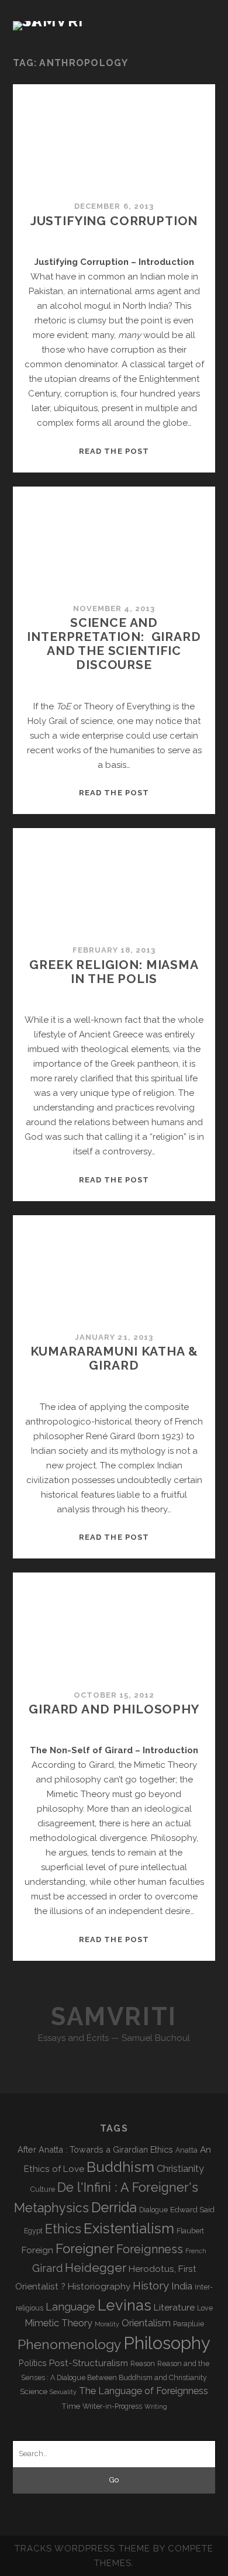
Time (71, 2406)
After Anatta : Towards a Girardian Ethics (95, 2149)
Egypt (33, 2231)
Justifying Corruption (114, 221)
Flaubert (190, 2231)
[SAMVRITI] (51, 21)
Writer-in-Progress (112, 2406)
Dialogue (153, 2210)
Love (205, 2308)
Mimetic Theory (58, 2323)
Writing (156, 2406)
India (182, 2286)
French (196, 2251)
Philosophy (167, 2343)
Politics (33, 2363)
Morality (107, 2324)
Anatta (186, 2150)
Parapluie (189, 2324)
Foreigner (85, 2249)
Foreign (37, 2250)
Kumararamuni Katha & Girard (114, 1358)
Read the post (114, 451)
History (151, 2285)
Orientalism (146, 2323)
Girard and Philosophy (114, 1709)
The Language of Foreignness (144, 2391)
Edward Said (192, 2209)
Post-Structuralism (89, 2363)
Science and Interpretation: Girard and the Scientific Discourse (114, 644)
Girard (47, 2268)
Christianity (180, 2169)
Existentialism (129, 2228)
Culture (43, 2189)
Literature (174, 2307)
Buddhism (120, 2167)
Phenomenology (69, 2344)
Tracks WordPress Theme (82, 2549)
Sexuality (63, 2392)
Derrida (114, 2207)
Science (34, 2391)
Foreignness (150, 2249)
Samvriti (114, 2017)
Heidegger (96, 2268)
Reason (143, 2364)
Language (70, 2307)
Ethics (63, 2229)
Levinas (125, 2305)
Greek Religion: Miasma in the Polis (114, 972)
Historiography (99, 2286)
